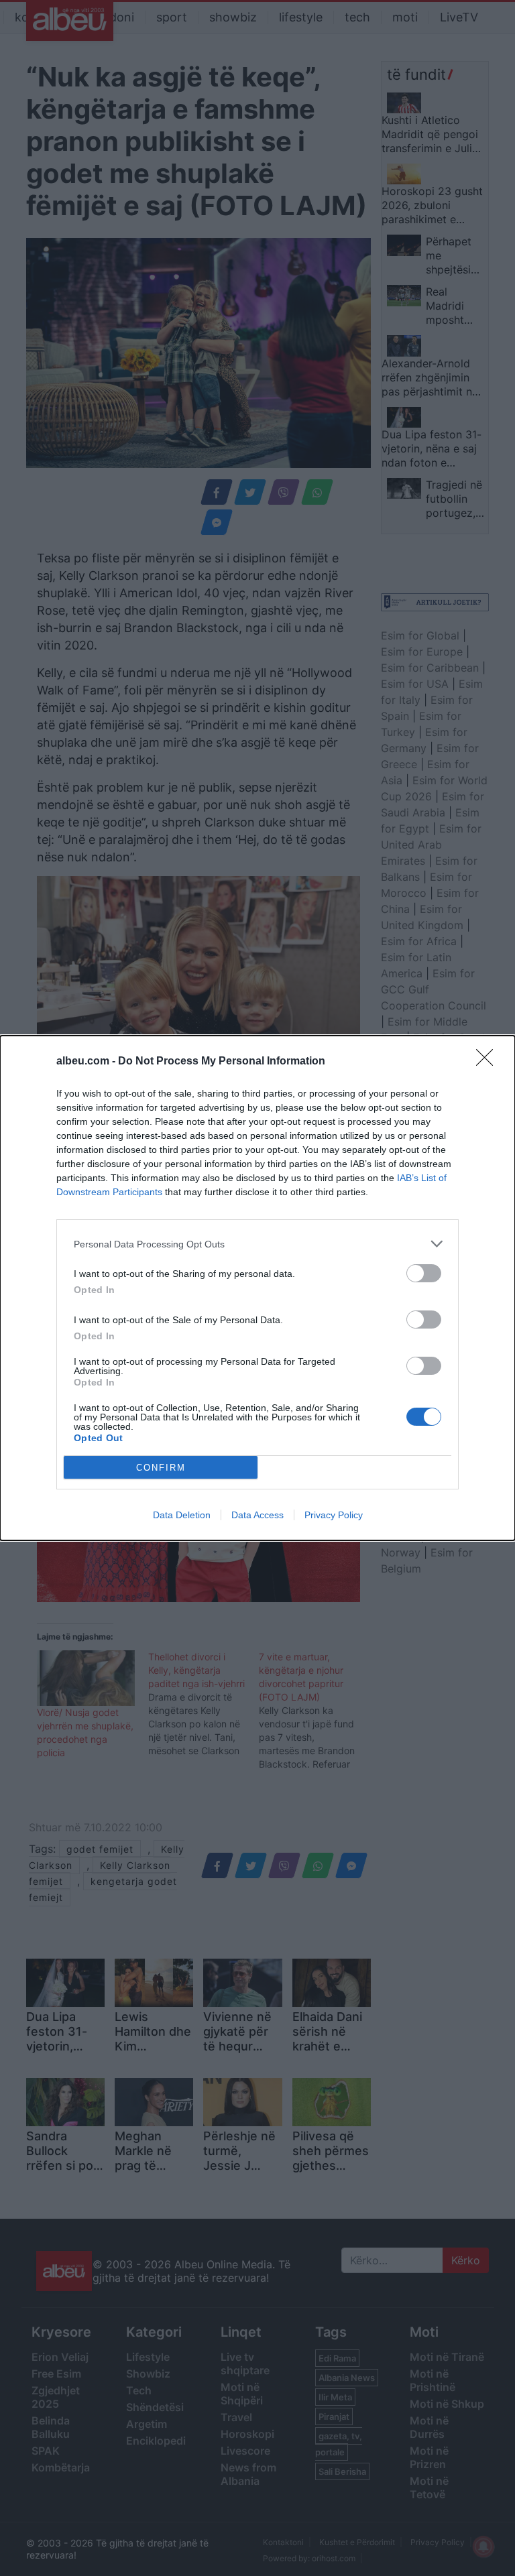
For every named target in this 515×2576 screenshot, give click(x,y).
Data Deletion (182, 1515)
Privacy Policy (334, 1515)
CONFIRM (161, 1468)
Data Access (257, 1515)
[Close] (489, 1062)
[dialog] (257, 1288)
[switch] (424, 1273)
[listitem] (257, 1244)
